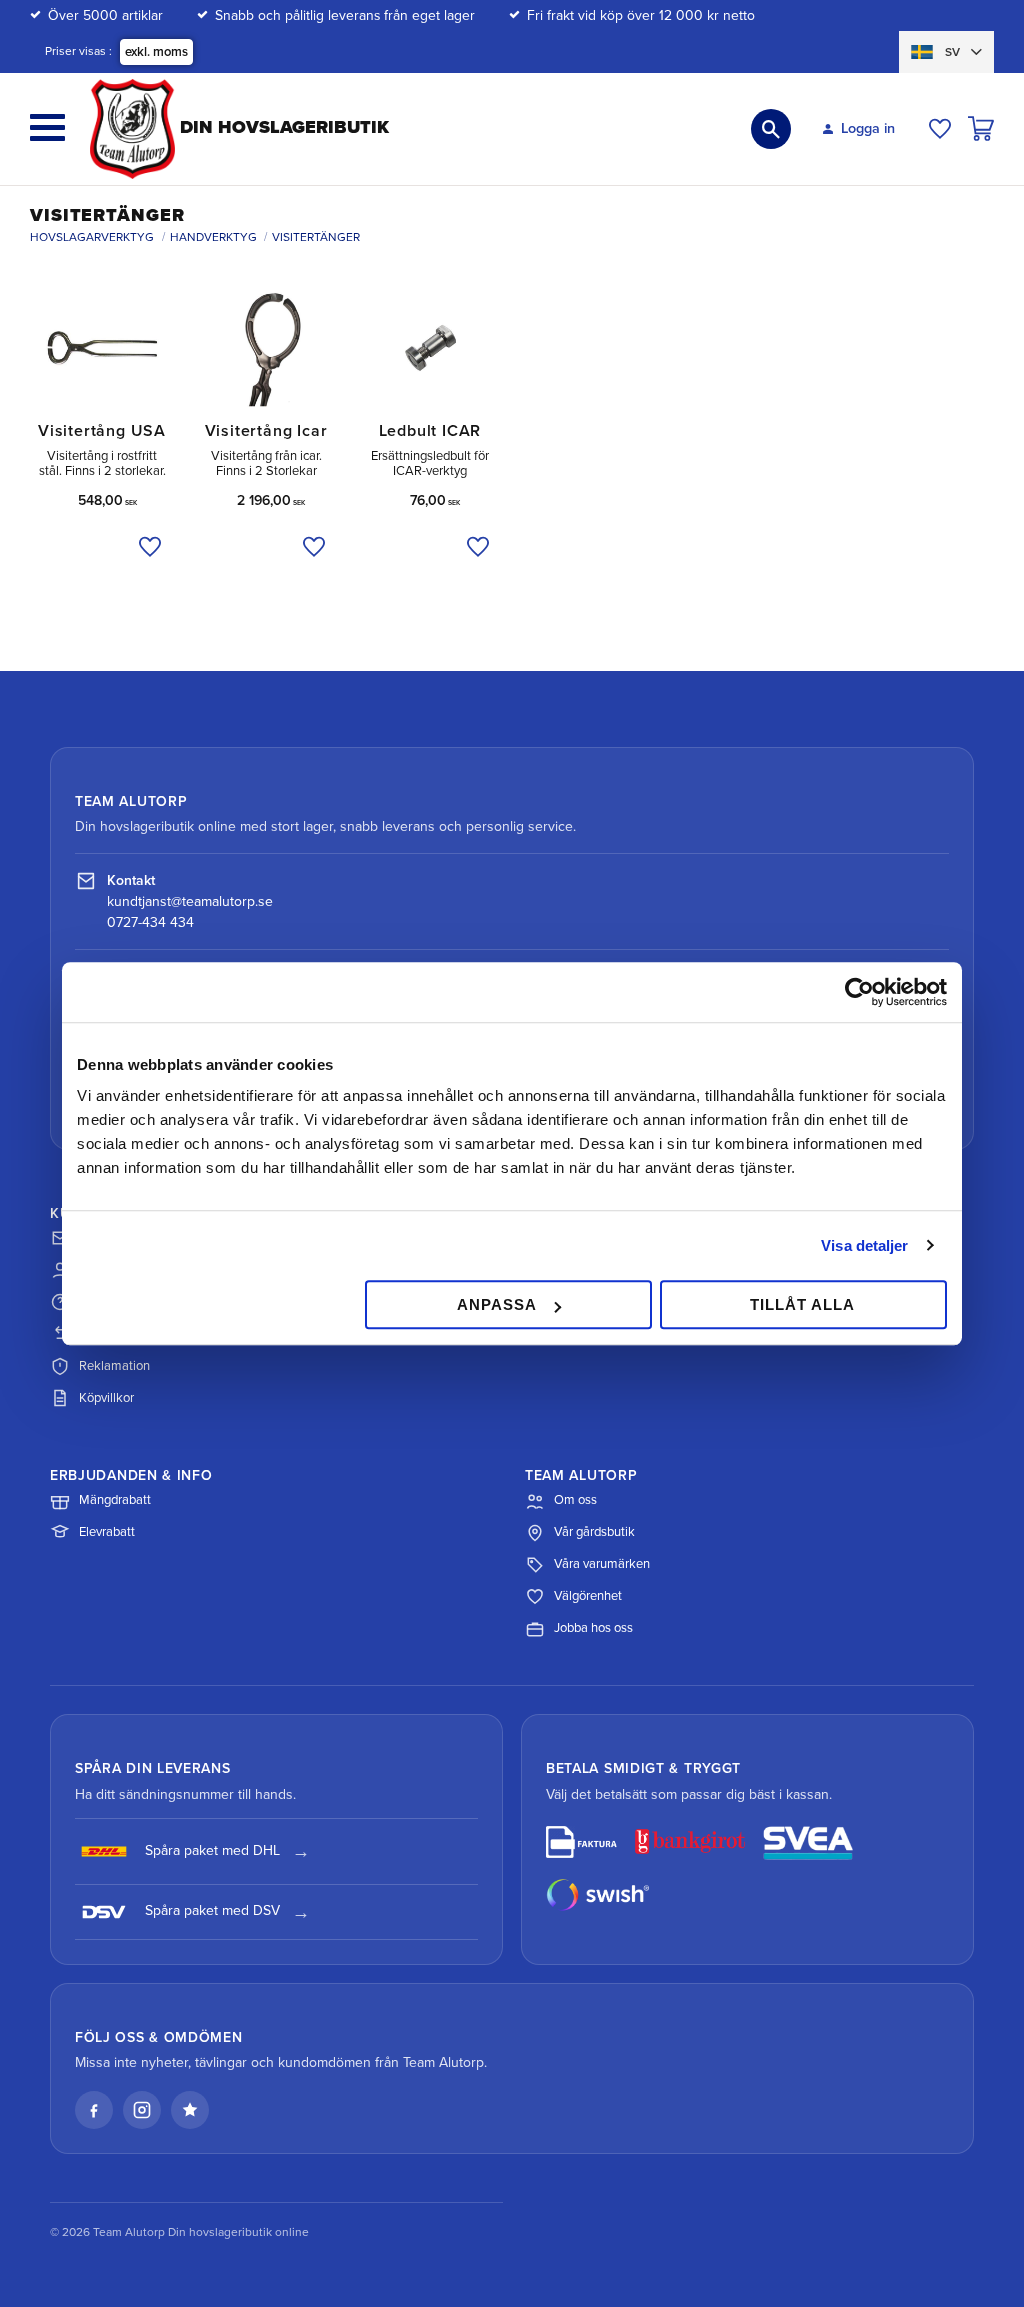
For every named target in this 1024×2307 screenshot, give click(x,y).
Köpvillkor (106, 1398)
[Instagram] (142, 2110)
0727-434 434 (150, 922)
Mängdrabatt (115, 1500)
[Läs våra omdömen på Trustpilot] (190, 2110)
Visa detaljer (864, 1245)
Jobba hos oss (593, 1628)
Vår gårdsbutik (594, 1532)
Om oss (575, 1500)
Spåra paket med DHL (212, 1850)
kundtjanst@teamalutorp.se (190, 901)
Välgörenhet (588, 1596)
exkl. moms (156, 52)
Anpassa (497, 1304)
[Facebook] (94, 2110)
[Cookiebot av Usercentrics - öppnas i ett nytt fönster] (859, 992)
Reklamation (114, 1366)
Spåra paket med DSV (212, 1910)
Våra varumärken (602, 1564)
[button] (47, 127)
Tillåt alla (802, 1304)
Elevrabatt (107, 1532)
